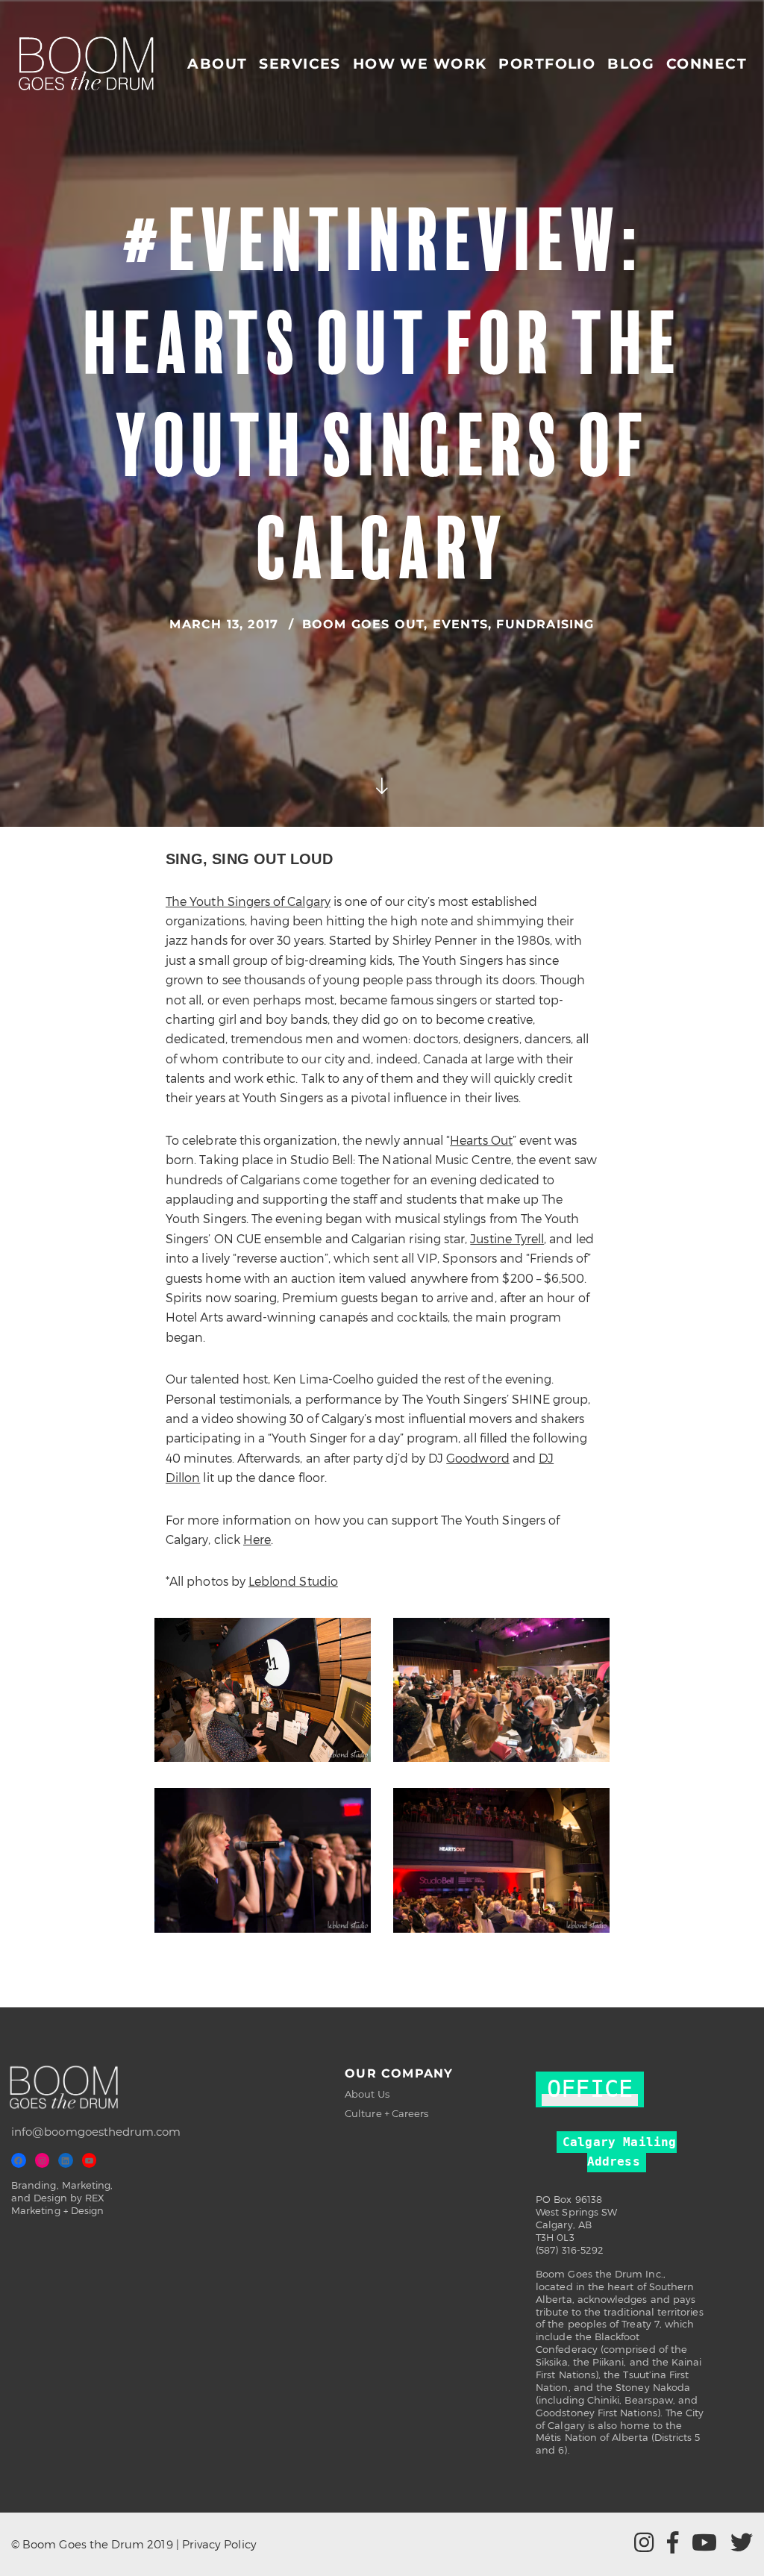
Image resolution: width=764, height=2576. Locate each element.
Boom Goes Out (363, 624)
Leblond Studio (293, 1581)
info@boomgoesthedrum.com (96, 2132)
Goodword (478, 1458)
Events (460, 624)
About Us (367, 2094)
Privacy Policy (219, 2544)
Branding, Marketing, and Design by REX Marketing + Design (62, 2198)
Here (257, 1539)
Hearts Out (481, 1140)
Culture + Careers (386, 2113)
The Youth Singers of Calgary (248, 901)
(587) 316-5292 (570, 2250)
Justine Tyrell (507, 1238)
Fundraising (545, 624)
